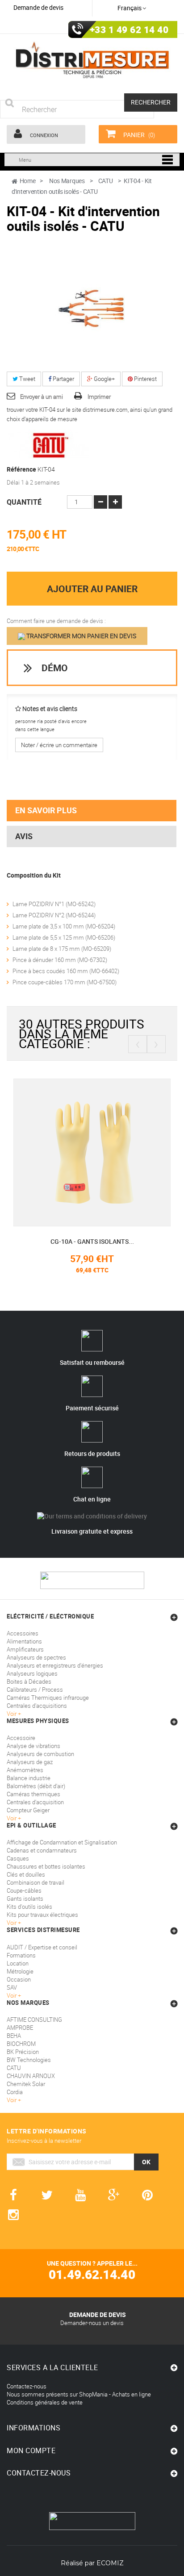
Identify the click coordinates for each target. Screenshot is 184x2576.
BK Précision (23, 2052)
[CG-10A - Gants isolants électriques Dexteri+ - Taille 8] (92, 1151)
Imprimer (99, 397)
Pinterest (145, 379)
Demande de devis (38, 7)
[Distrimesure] (92, 60)
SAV (12, 1987)
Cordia (15, 2092)
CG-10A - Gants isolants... (92, 1241)
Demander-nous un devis (92, 2323)
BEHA (14, 2036)
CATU (14, 2068)
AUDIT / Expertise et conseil (42, 1947)
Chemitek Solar (26, 2084)
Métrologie (20, 1971)
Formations (21, 1955)
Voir (12, 1995)
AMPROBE (20, 2028)
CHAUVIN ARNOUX (31, 2076)
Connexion (43, 135)
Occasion (19, 1979)
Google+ (104, 379)
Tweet (27, 379)
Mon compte (31, 2451)
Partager (63, 379)
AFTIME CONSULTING (34, 2020)
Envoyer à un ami (42, 397)
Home (28, 181)
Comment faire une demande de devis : (56, 621)
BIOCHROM (21, 2044)
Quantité (24, 502)
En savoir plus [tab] (46, 810)
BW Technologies (29, 2060)
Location (18, 1963)
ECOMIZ (110, 2563)
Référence (21, 469)
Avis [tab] (24, 836)
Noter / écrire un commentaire (59, 745)
